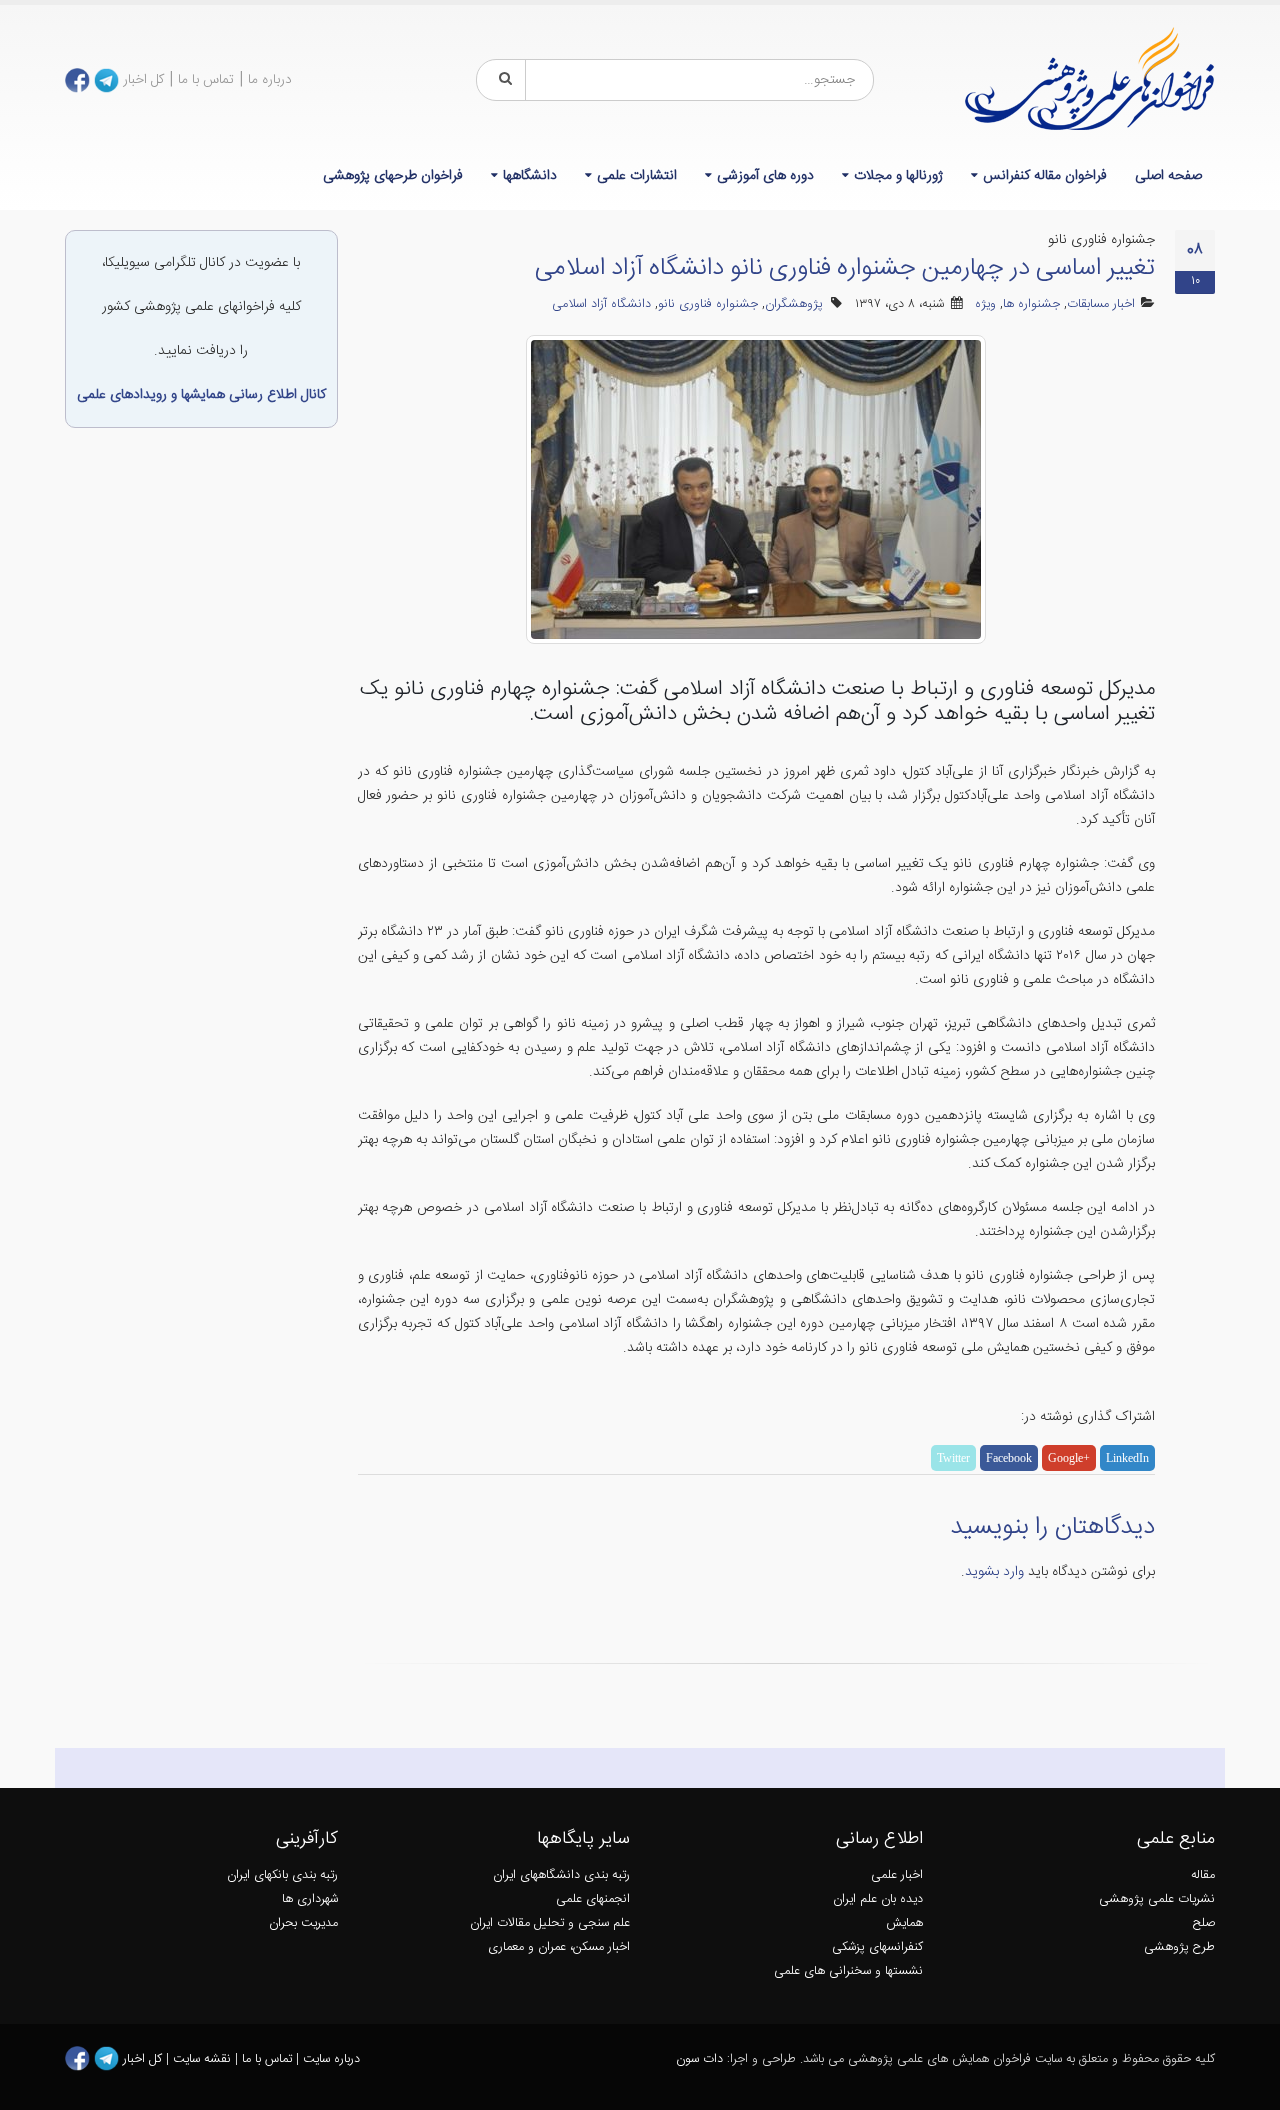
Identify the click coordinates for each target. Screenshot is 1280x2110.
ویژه (985, 304)
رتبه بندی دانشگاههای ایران (561, 1875)
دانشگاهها (530, 176)
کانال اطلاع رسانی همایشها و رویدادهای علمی (201, 395)
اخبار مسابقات (1101, 304)
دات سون (699, 2059)
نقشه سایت (204, 2059)
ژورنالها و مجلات (898, 176)
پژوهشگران (794, 304)
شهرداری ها (310, 1899)
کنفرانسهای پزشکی (877, 1947)
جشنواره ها (1031, 304)
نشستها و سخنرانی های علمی (848, 1971)
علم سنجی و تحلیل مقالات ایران (550, 1923)
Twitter (953, 1458)
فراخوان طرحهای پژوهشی (393, 176)
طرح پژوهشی (1179, 1947)
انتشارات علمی (637, 176)
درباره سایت (331, 2059)
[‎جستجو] (502, 80)
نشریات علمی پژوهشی (1157, 1899)
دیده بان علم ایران (878, 1899)
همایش (904, 1923)
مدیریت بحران (303, 1923)
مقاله (1203, 1875)
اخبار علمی (897, 1875)
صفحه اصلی (1168, 176)
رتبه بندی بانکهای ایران (282, 1875)
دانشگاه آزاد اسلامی (601, 304)
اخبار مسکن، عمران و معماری (559, 1947)
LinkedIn (1127, 1458)
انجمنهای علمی (593, 1899)
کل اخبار (143, 80)
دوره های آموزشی (765, 176)
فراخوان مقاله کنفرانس (1045, 176)
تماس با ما (206, 80)
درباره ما (270, 80)
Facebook (1009, 1458)
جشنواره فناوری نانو (708, 304)
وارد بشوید (994, 1572)
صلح (1204, 1923)
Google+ (1069, 1458)
